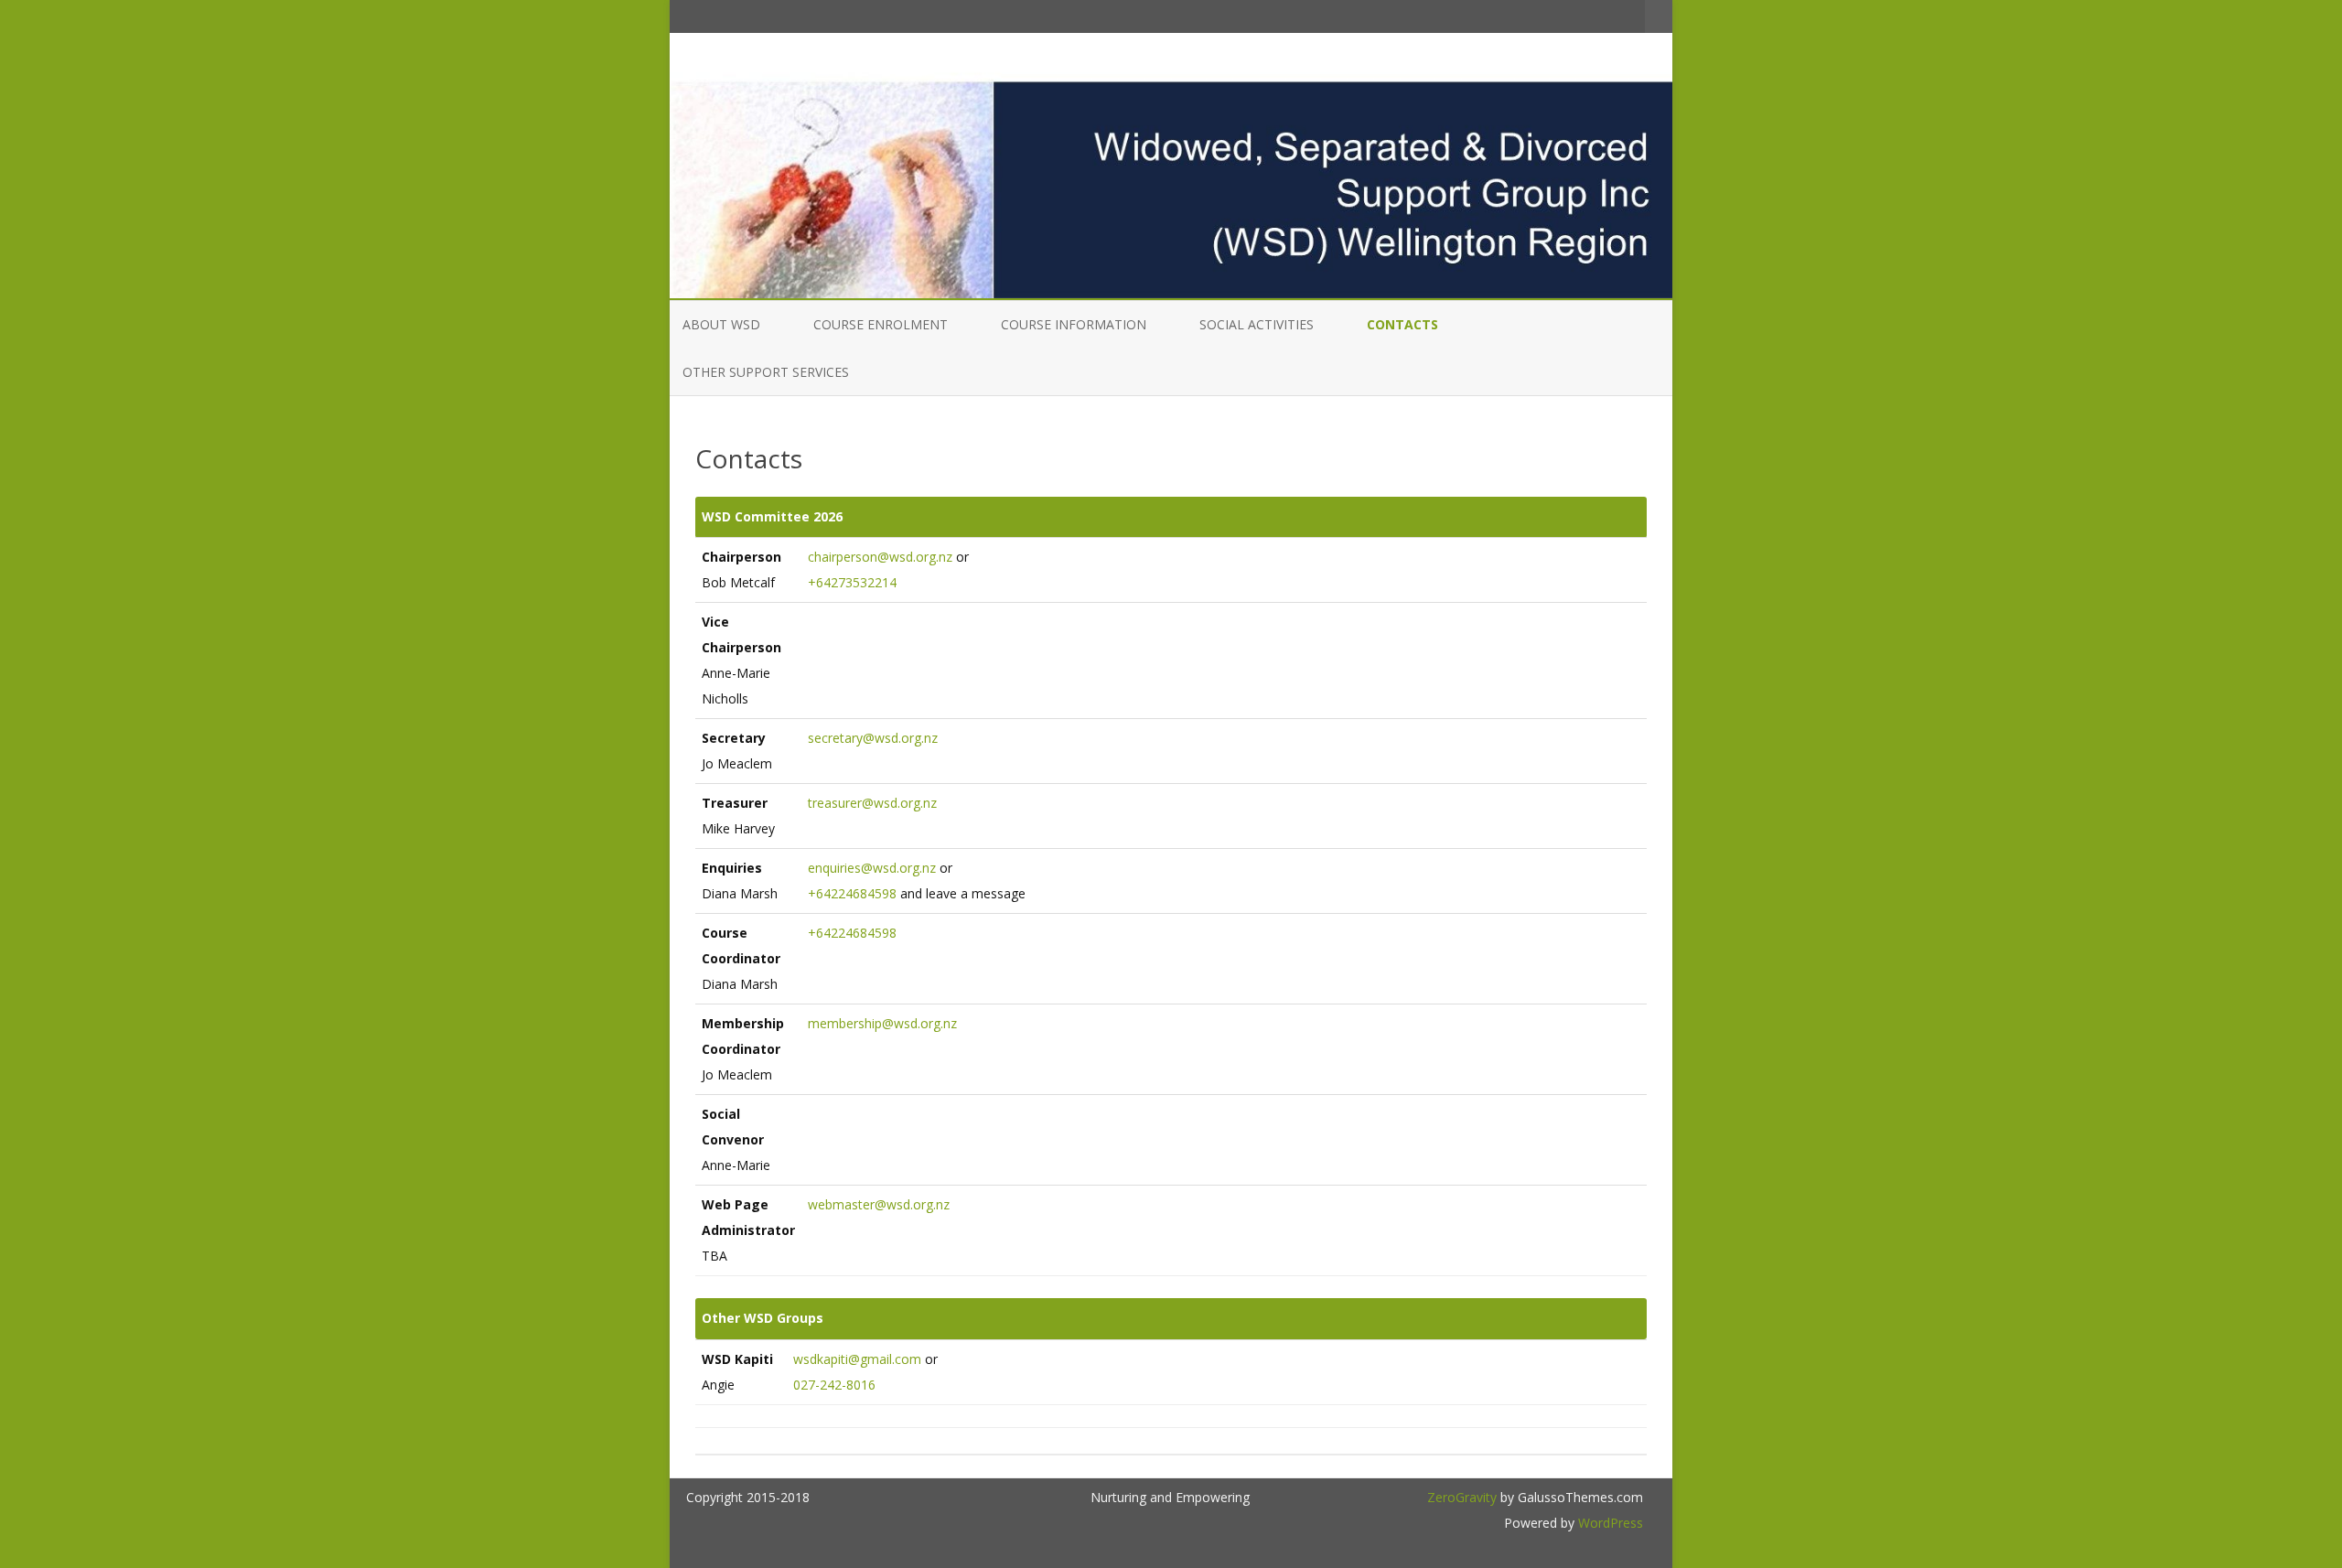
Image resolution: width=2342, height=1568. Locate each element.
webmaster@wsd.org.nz (879, 1204)
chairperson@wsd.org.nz (880, 557)
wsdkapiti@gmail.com (857, 1359)
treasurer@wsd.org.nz (872, 803)
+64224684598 (852, 893)
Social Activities (1257, 324)
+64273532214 (852, 582)
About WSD (721, 324)
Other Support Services (766, 372)
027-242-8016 (834, 1385)
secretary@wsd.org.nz (873, 738)
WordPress (1609, 1523)
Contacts (1402, 324)
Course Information (1074, 324)
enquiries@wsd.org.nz (872, 868)
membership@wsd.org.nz (882, 1023)
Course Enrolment (881, 324)
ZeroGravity (1462, 1497)
